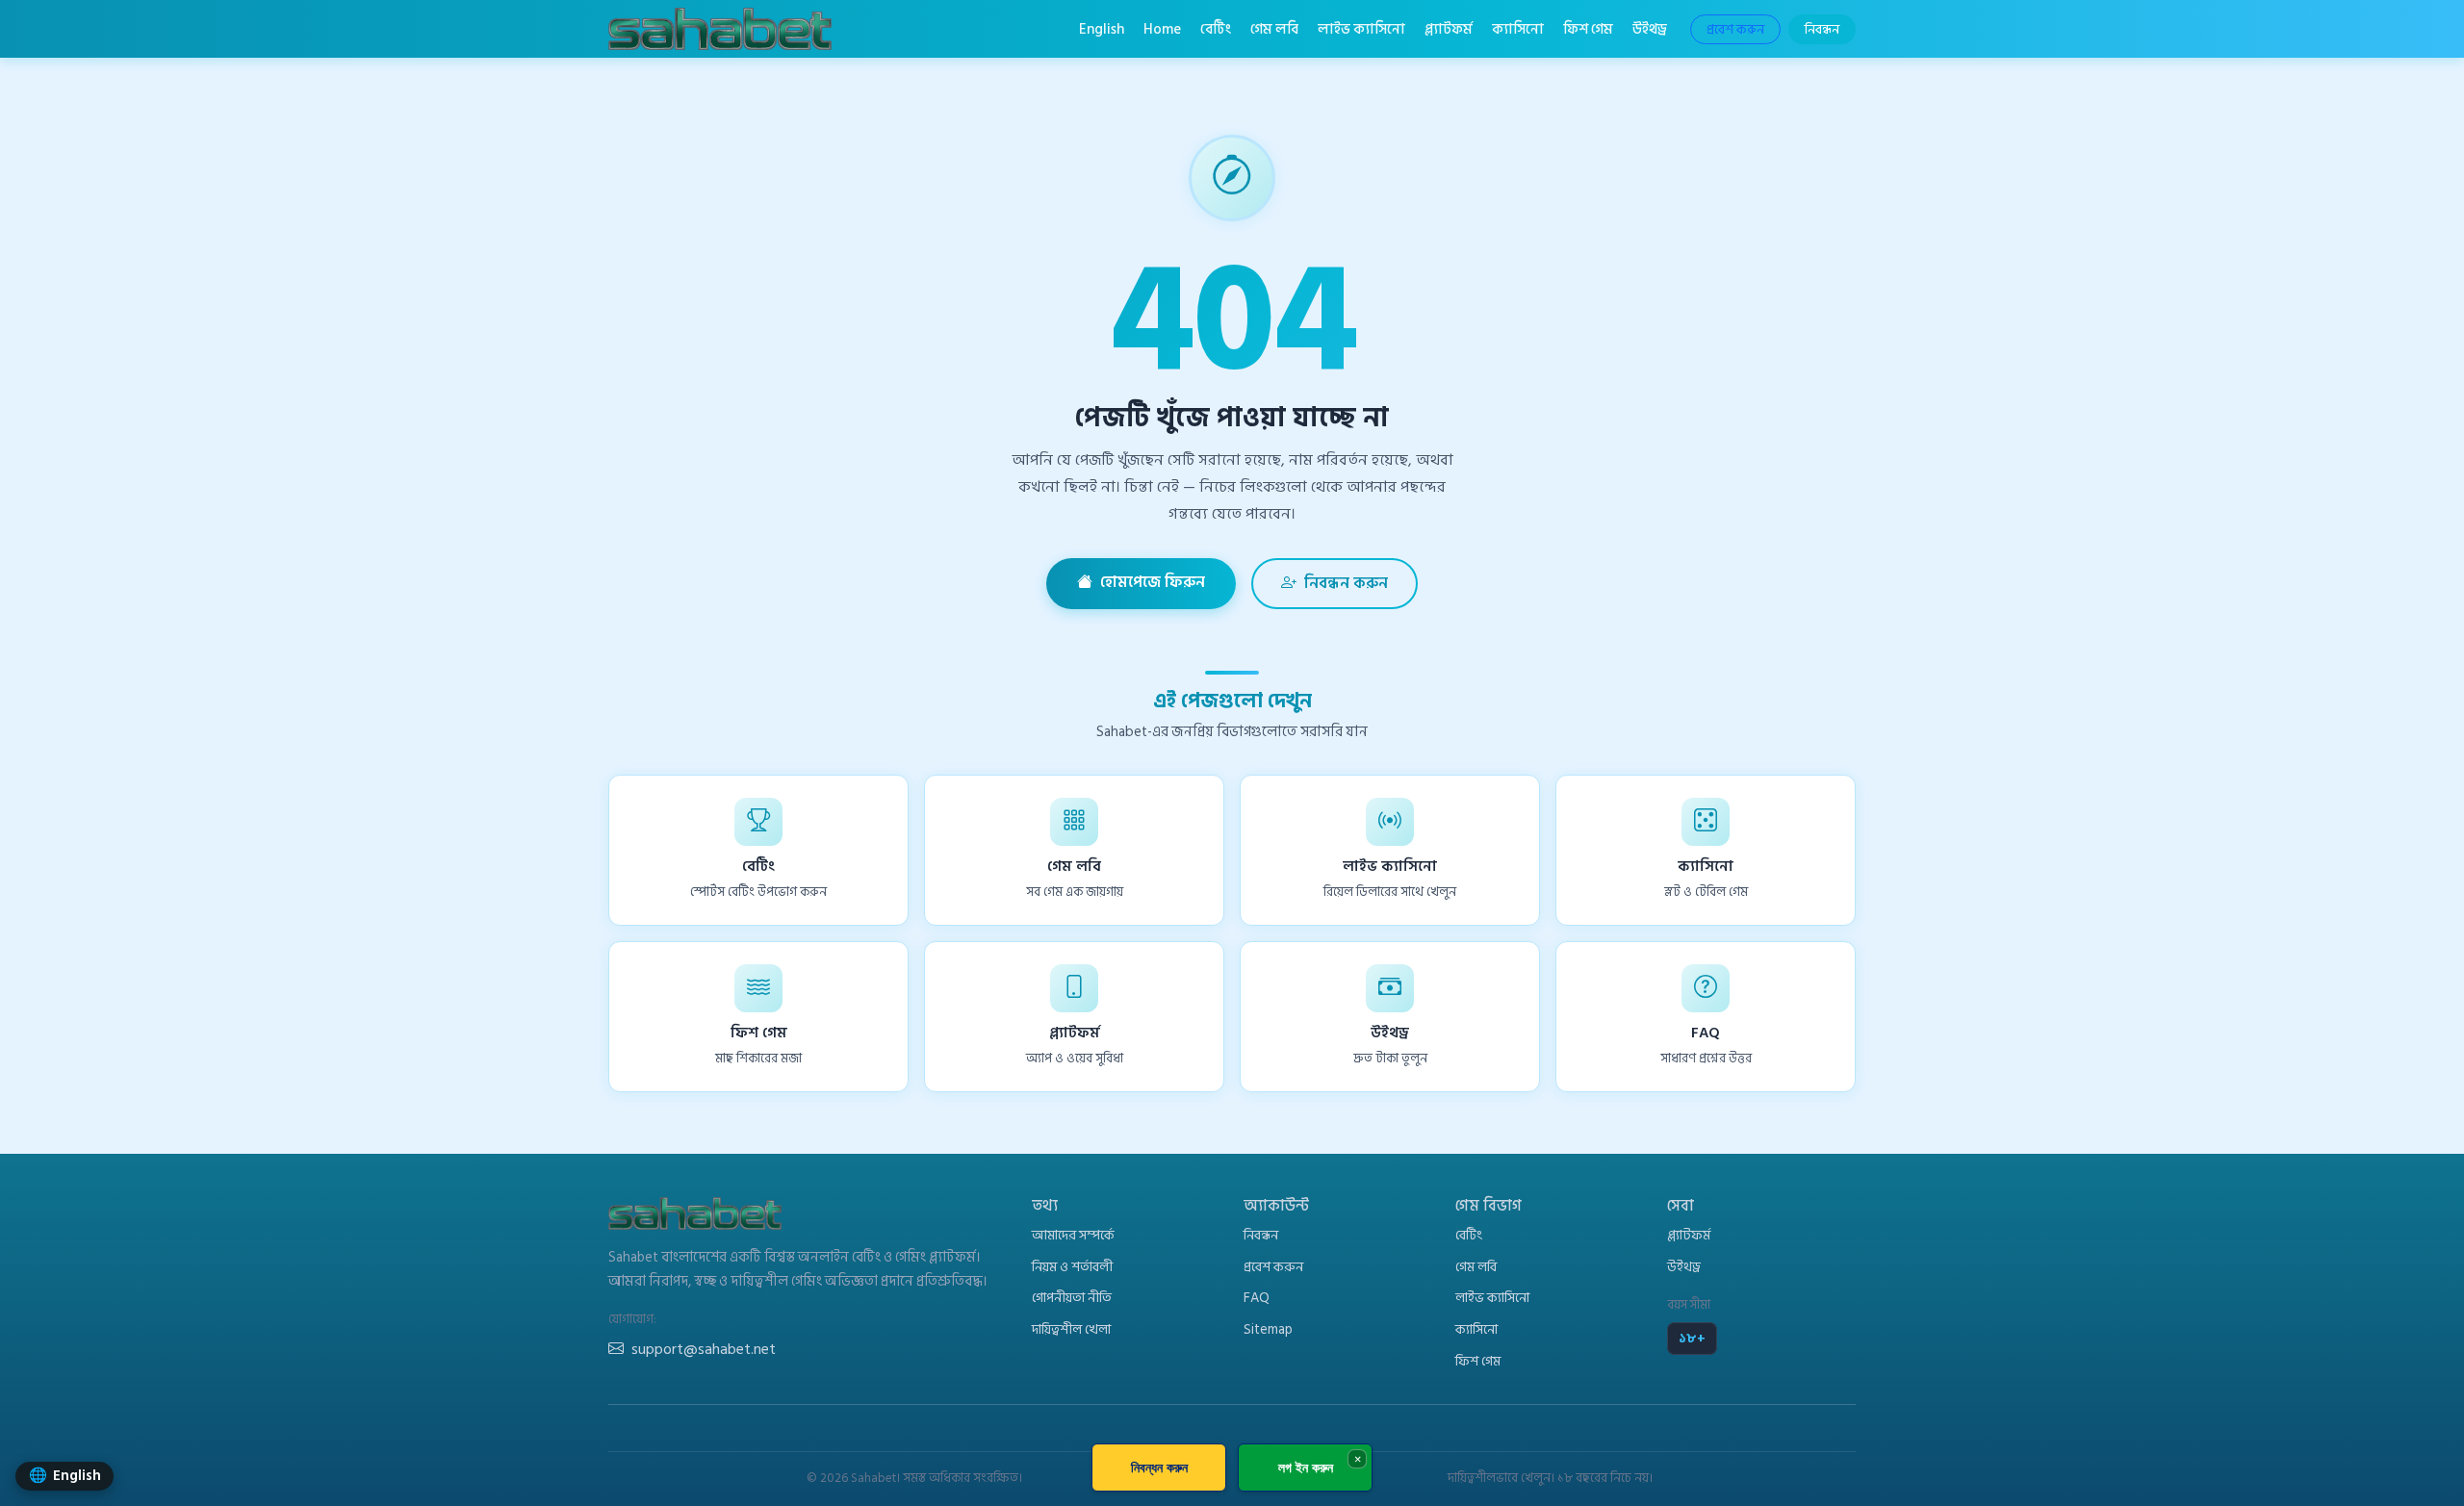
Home (1162, 29)
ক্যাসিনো (1518, 29)
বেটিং (1216, 29)
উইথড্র (1650, 29)
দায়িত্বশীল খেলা (1071, 1329)
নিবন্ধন (1822, 29)
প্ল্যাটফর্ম (1449, 29)
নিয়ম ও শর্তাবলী (1072, 1267)
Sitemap (1268, 1329)
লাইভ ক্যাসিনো (1361, 29)
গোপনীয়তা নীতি (1072, 1298)
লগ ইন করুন (1306, 1467)
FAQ (1257, 1298)
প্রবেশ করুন (1735, 29)
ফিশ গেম (1588, 29)
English (1102, 29)
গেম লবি (1274, 29)
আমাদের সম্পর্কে (1073, 1235)
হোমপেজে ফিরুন (1153, 582)
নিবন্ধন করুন (1346, 583)
